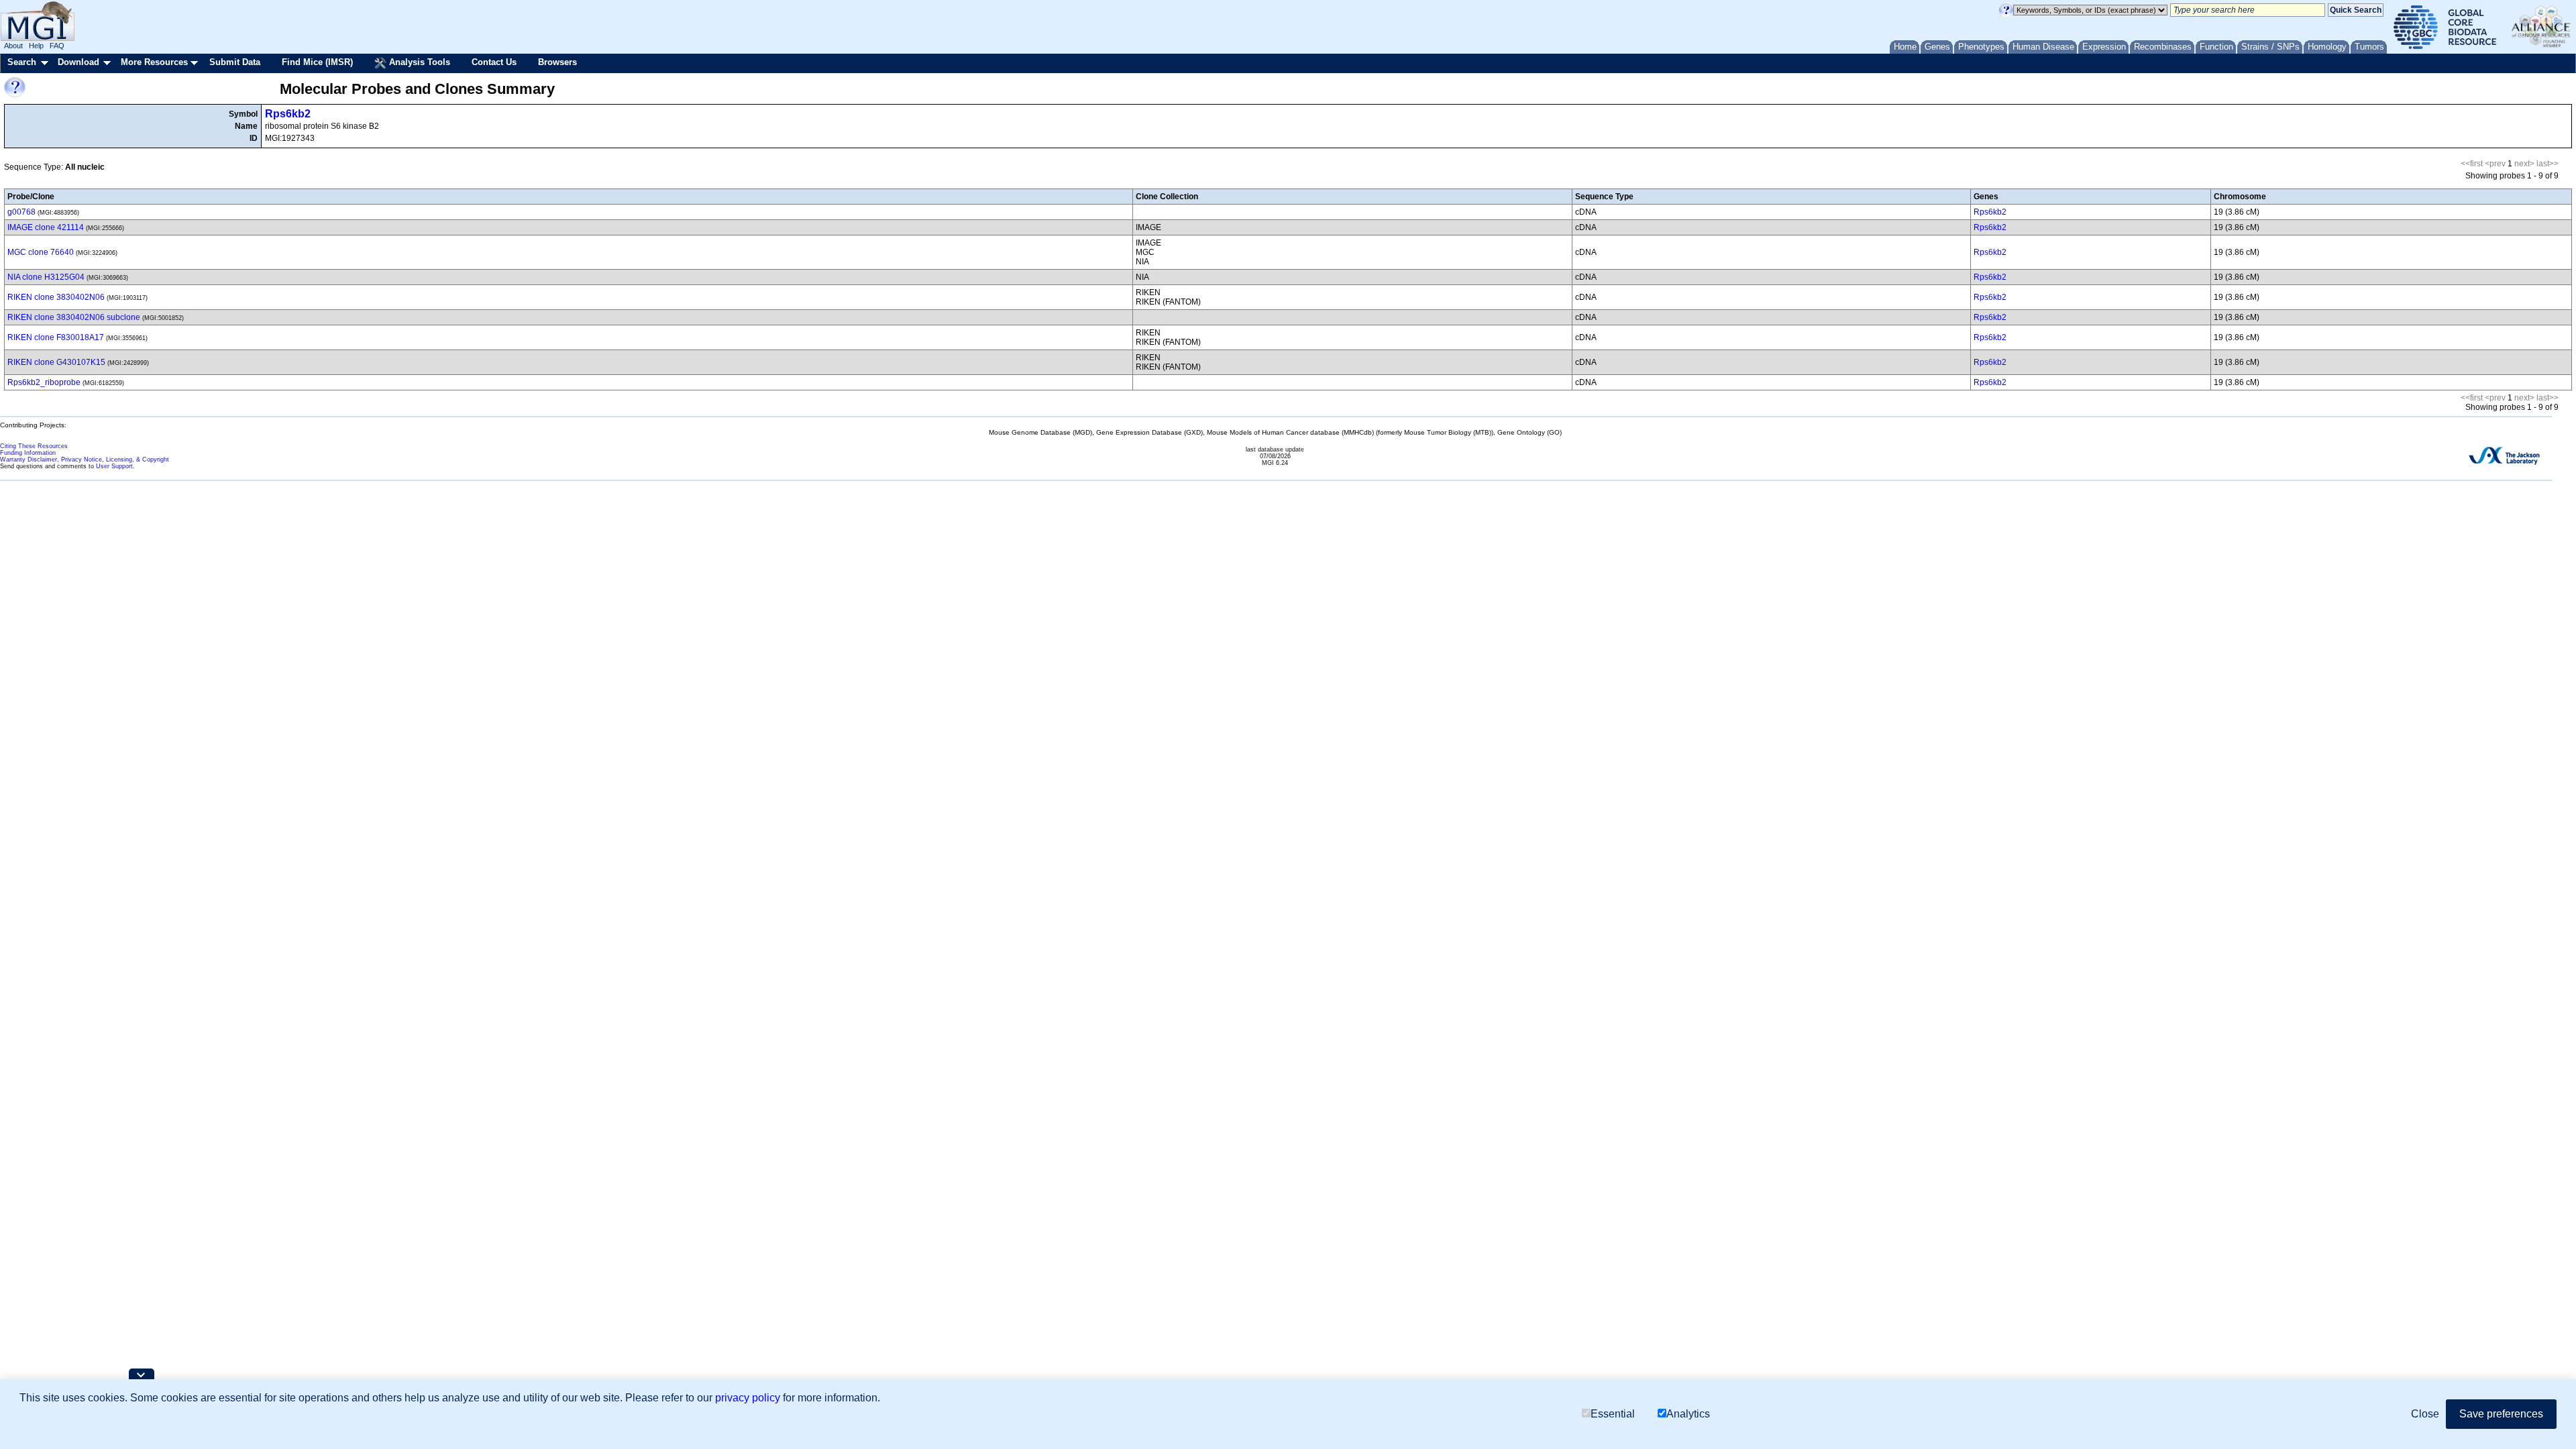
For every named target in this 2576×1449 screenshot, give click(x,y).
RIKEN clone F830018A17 (56, 337)
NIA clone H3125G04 (46, 277)
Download (78, 62)
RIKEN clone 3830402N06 (56, 297)
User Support (114, 466)
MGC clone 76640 (41, 252)
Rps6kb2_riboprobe (44, 382)
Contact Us (494, 62)
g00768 (21, 212)
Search (22, 62)
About (13, 46)
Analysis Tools (418, 62)
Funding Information (28, 453)
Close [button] (2425, 1414)
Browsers (557, 62)
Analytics (1688, 1414)
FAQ (57, 46)
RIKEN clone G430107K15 (56, 362)
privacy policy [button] (748, 1398)
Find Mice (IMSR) (317, 62)
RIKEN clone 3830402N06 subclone (74, 317)
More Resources (154, 62)
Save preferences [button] (2501, 1414)
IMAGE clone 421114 (46, 227)
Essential (1613, 1414)
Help (36, 46)
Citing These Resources (34, 446)
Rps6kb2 (288, 114)
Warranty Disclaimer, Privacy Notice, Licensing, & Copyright (85, 460)
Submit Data (235, 62)
